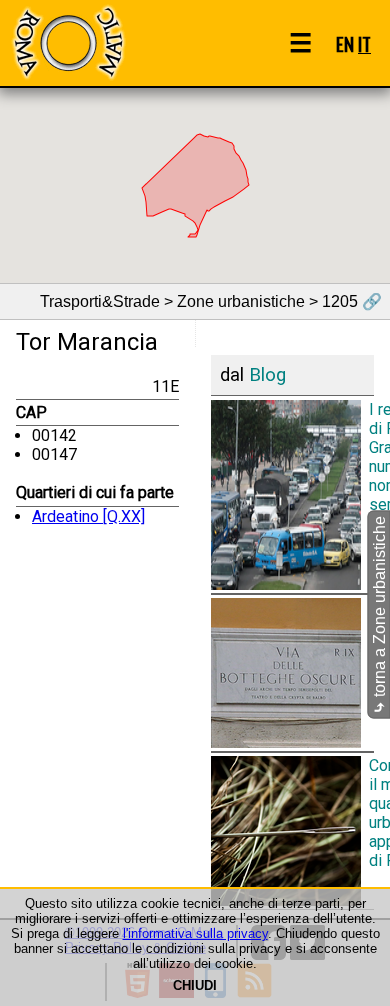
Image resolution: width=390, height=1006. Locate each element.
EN (345, 43)
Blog (267, 375)
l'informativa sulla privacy (195, 933)
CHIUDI (195, 985)
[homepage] (68, 42)
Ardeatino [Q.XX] (88, 516)
